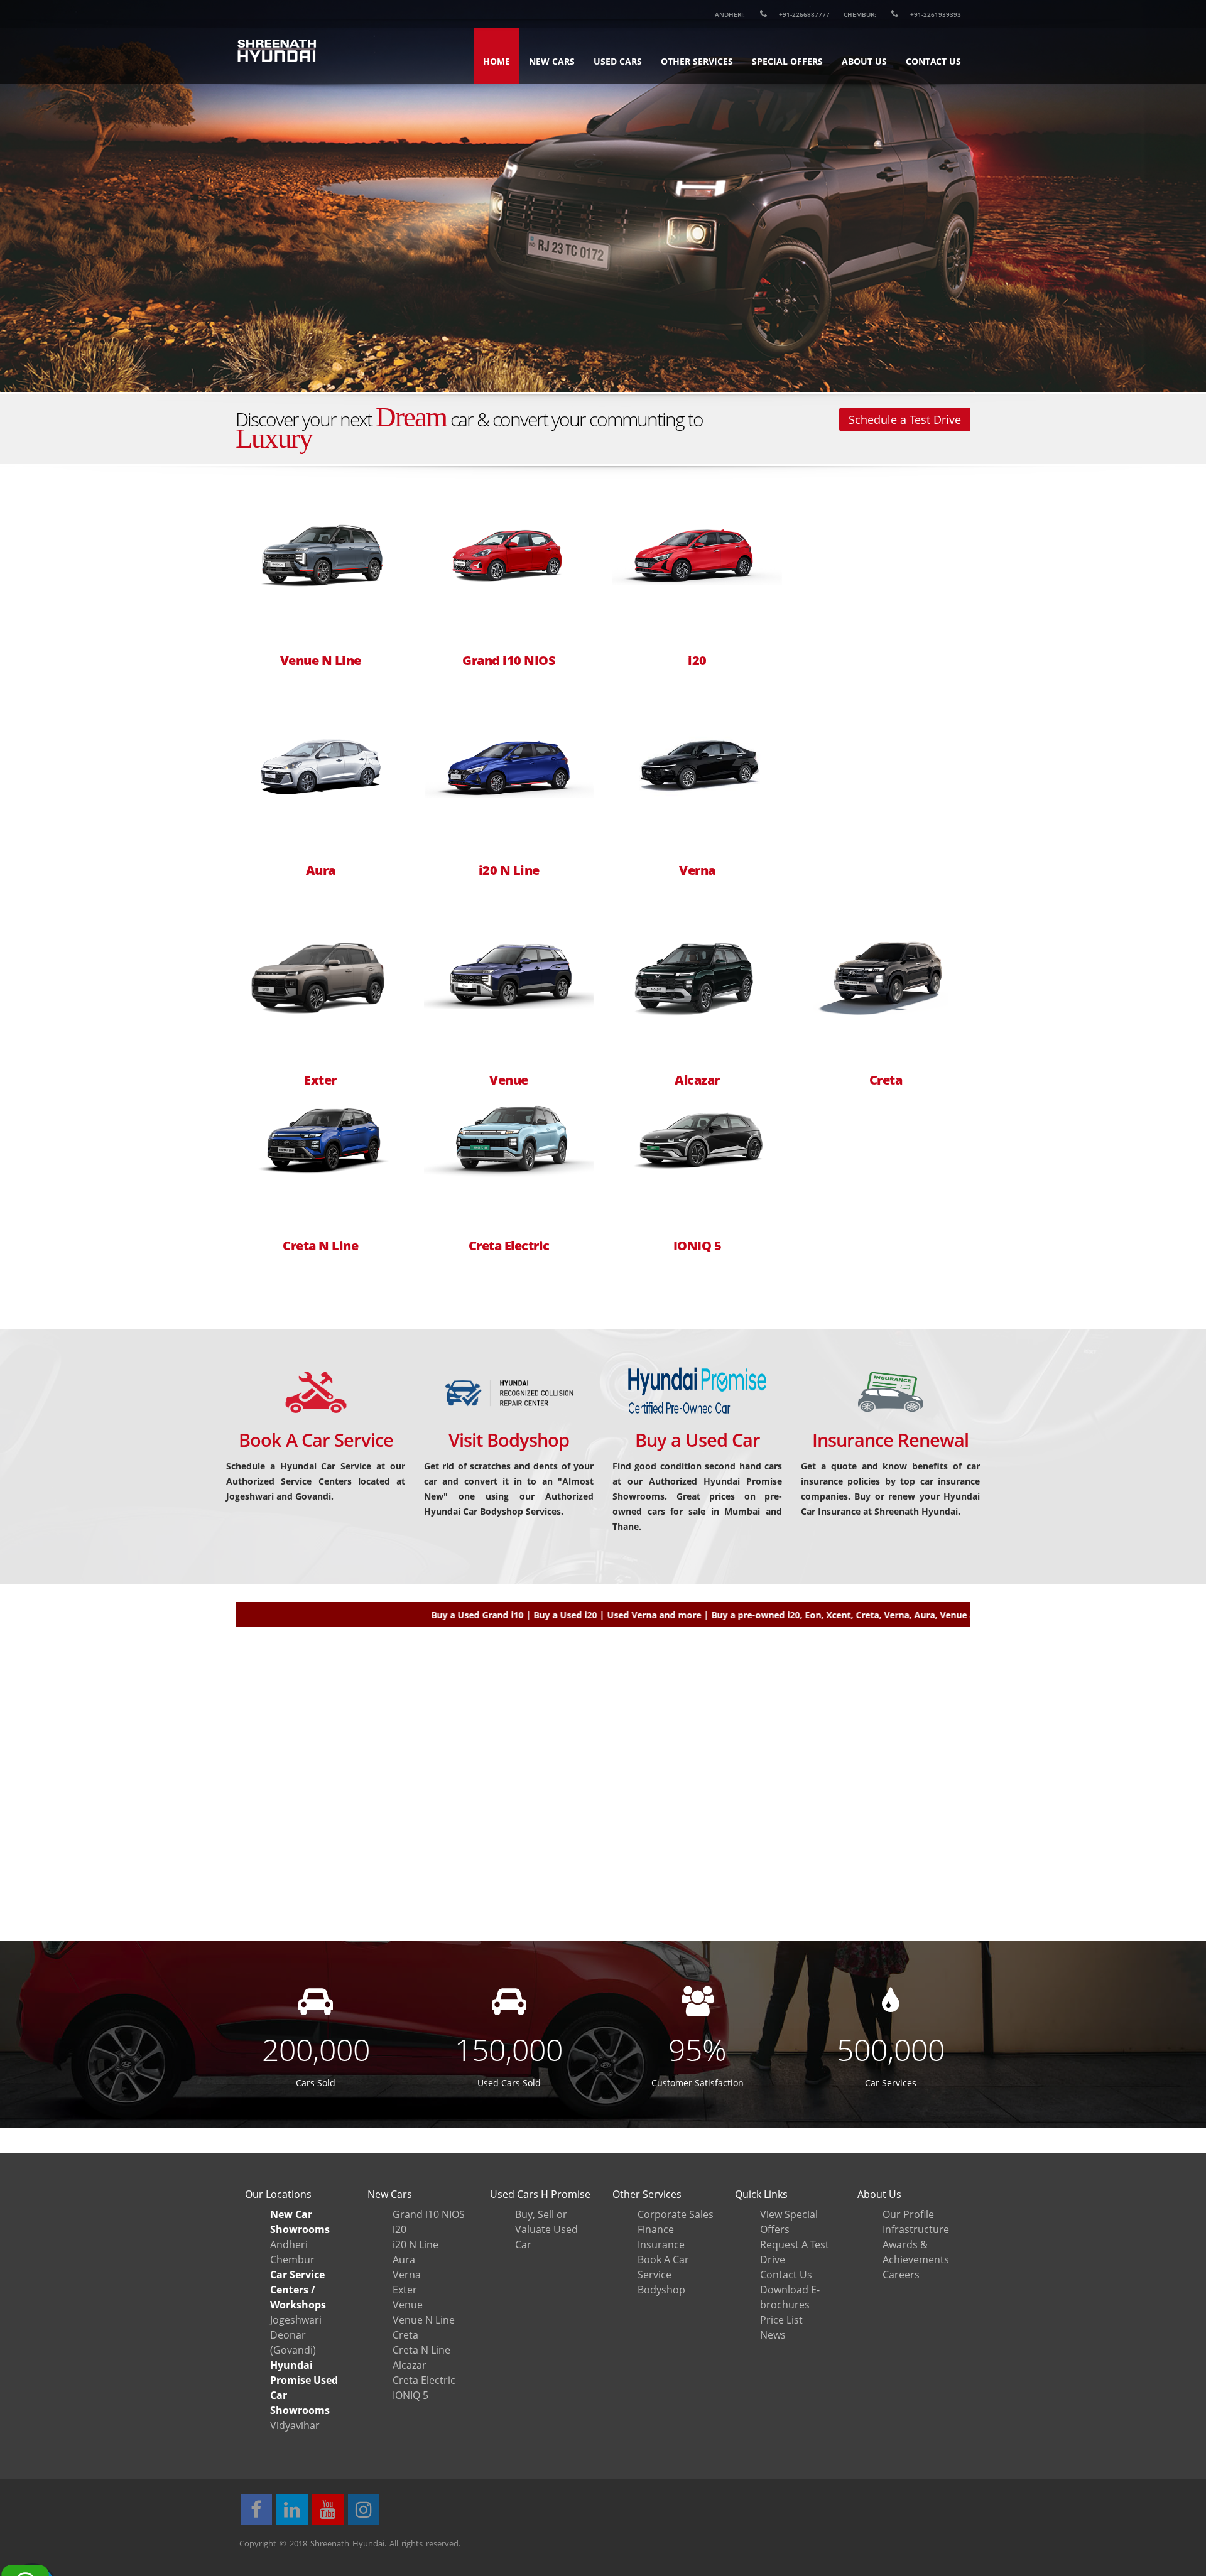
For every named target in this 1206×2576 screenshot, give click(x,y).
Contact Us (786, 2275)
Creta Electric (509, 1246)
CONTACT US (933, 61)
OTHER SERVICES (697, 61)
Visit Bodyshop (509, 1440)
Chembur (292, 2259)
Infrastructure (916, 2229)
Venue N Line (321, 661)
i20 (697, 661)
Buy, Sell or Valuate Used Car (546, 2229)
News (773, 2335)
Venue (509, 1080)
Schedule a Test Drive (905, 419)
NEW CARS (552, 61)
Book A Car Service (316, 1440)
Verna (697, 870)
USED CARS (618, 61)
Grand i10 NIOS (509, 661)
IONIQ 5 (698, 1246)
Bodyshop (661, 2290)
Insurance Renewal (890, 1440)
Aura (321, 870)
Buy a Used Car (698, 1440)
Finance (656, 2229)
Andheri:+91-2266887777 (772, 14)
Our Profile (908, 2214)
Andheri (289, 2244)
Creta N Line (320, 1246)
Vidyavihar (295, 2425)
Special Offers (787, 61)
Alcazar (697, 1080)
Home (497, 61)
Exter (320, 1080)
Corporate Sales (676, 2214)
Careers (901, 2275)
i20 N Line (509, 870)
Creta (886, 1080)
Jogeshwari (296, 2320)
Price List (781, 2320)
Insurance (661, 2244)
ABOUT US (864, 61)
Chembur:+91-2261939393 (902, 14)
